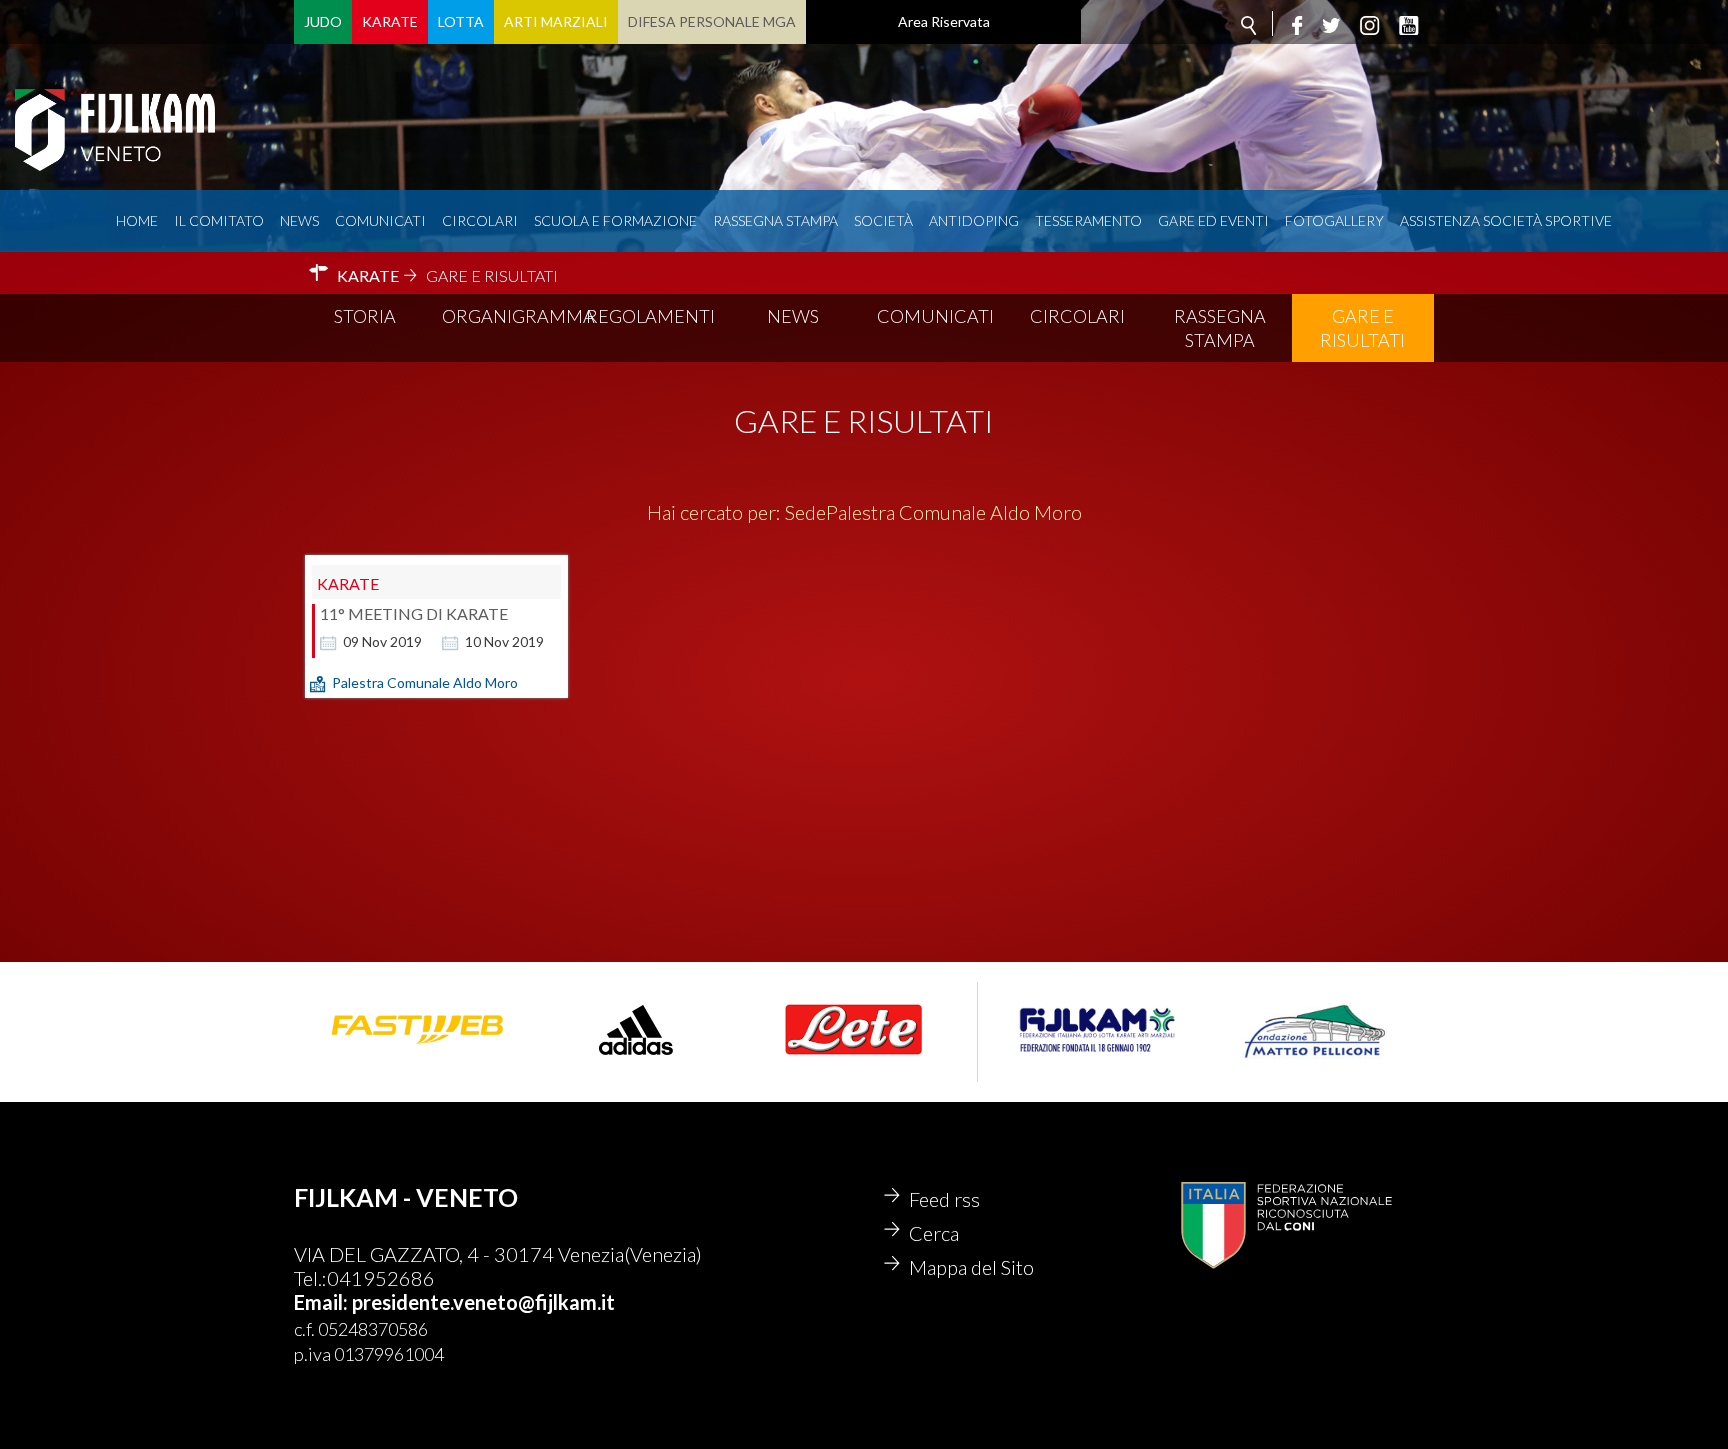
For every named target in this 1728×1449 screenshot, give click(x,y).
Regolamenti (650, 316)
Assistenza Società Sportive (1506, 220)
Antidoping (974, 220)
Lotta (461, 21)
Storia (365, 316)
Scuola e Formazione (615, 220)
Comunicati (380, 220)
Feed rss (944, 1199)
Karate (390, 21)
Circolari (480, 220)
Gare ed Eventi (1213, 220)
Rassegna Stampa (775, 220)
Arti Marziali (556, 21)
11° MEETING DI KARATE (414, 613)
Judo (323, 21)
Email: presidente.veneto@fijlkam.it (454, 1302)
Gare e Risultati (1362, 328)
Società (883, 220)
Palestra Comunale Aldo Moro (425, 682)
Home (137, 220)
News (299, 220)
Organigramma (511, 316)
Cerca (934, 1233)
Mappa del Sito (971, 1267)
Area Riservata (944, 21)
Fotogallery (1334, 220)
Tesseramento (1088, 220)
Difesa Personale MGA (712, 21)
